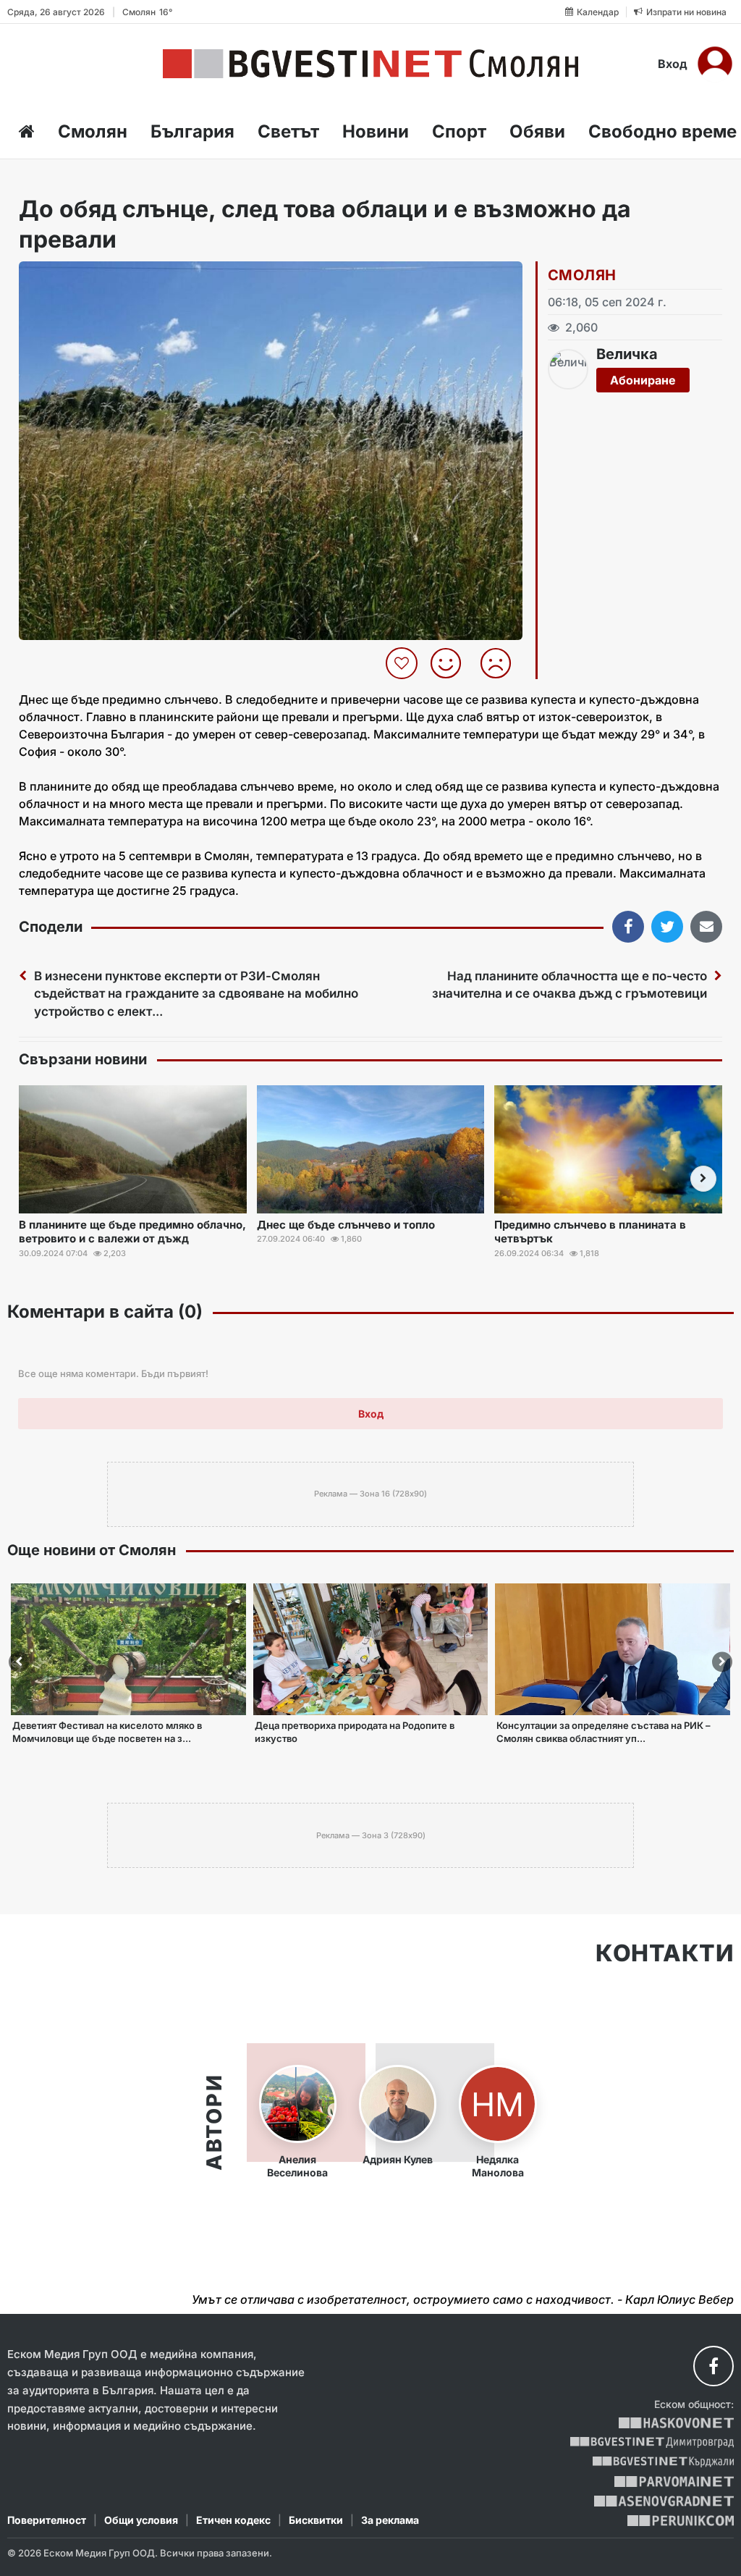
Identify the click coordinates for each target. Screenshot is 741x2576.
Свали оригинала (70, 277)
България (192, 131)
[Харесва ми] (451, 663)
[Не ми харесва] (501, 663)
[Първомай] (674, 2482)
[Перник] (681, 2521)
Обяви (537, 131)
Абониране (643, 380)
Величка (627, 354)
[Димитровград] (652, 2442)
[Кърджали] (663, 2462)
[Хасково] (676, 2423)
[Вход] (715, 64)
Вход (673, 64)
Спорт (459, 131)
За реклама (390, 2520)
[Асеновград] (664, 2501)
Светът (288, 131)
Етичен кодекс (233, 2520)
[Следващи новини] (703, 1179)
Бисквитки (316, 2520)
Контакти (665, 1953)
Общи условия (141, 2520)
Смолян (93, 131)
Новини (376, 131)
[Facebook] (714, 2366)
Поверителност (47, 2520)
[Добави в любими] (403, 663)
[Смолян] (370, 64)
